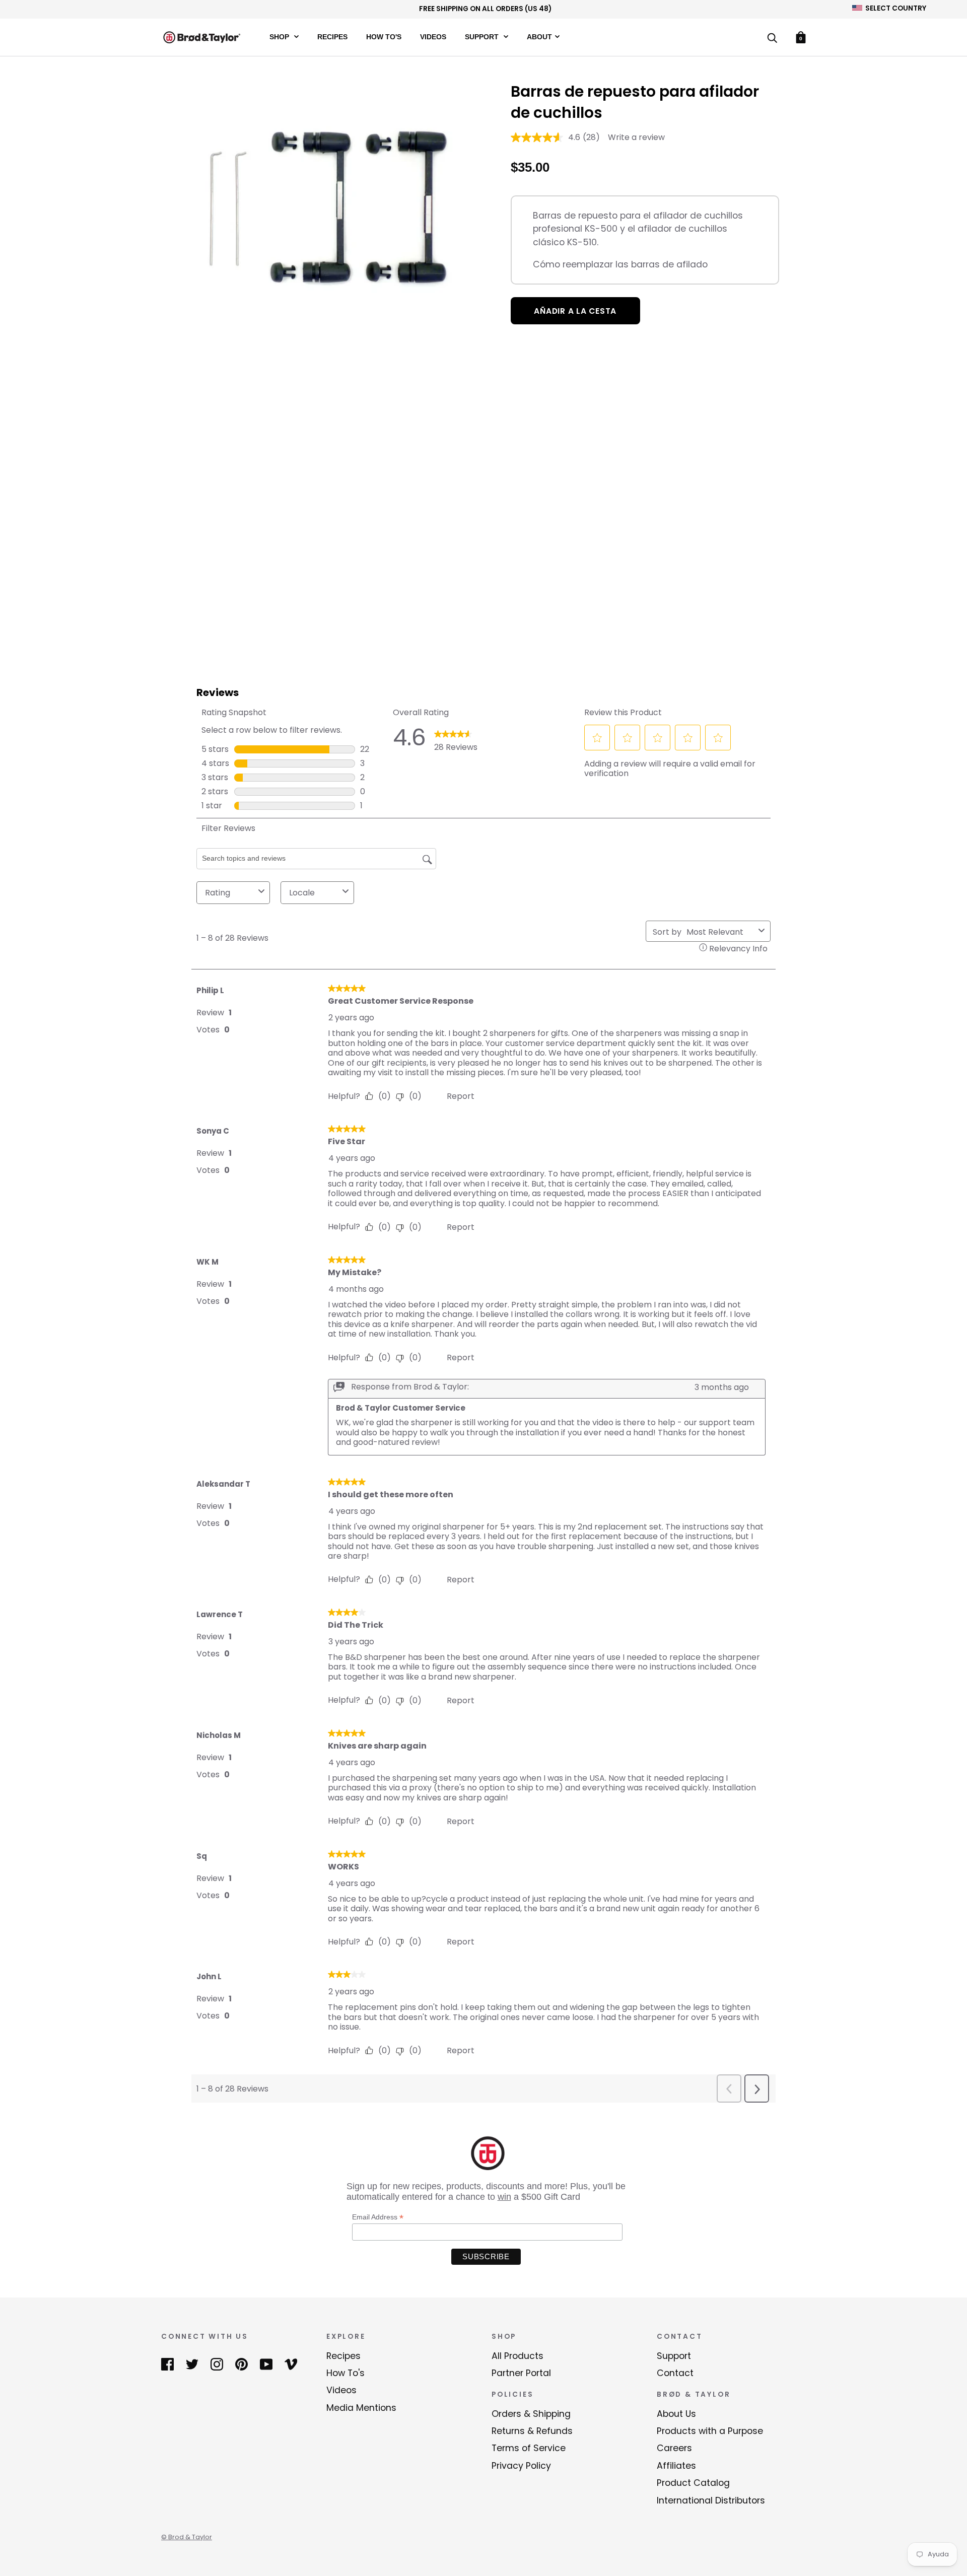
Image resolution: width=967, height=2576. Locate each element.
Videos (433, 37)
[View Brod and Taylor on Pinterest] (241, 2364)
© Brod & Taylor (187, 2537)
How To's (384, 37)
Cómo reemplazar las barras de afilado (620, 264)
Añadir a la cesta (575, 311)
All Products (517, 2356)
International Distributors (711, 2500)
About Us (676, 2414)
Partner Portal (521, 2373)
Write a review (636, 137)
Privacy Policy (521, 2466)
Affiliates (676, 2466)
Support (483, 37)
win (504, 2197)
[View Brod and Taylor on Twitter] (192, 2364)
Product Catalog (693, 2483)
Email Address (378, 2217)
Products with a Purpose (710, 2431)
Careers (674, 2448)
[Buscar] (772, 39)
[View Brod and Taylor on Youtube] (266, 2364)
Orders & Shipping (531, 2414)
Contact (675, 2373)
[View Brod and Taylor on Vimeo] (291, 2364)
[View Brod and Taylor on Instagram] (217, 2364)
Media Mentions (361, 2408)
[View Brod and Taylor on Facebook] (167, 2364)
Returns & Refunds (532, 2431)
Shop (280, 37)
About (539, 37)
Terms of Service (529, 2448)
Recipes (332, 37)
